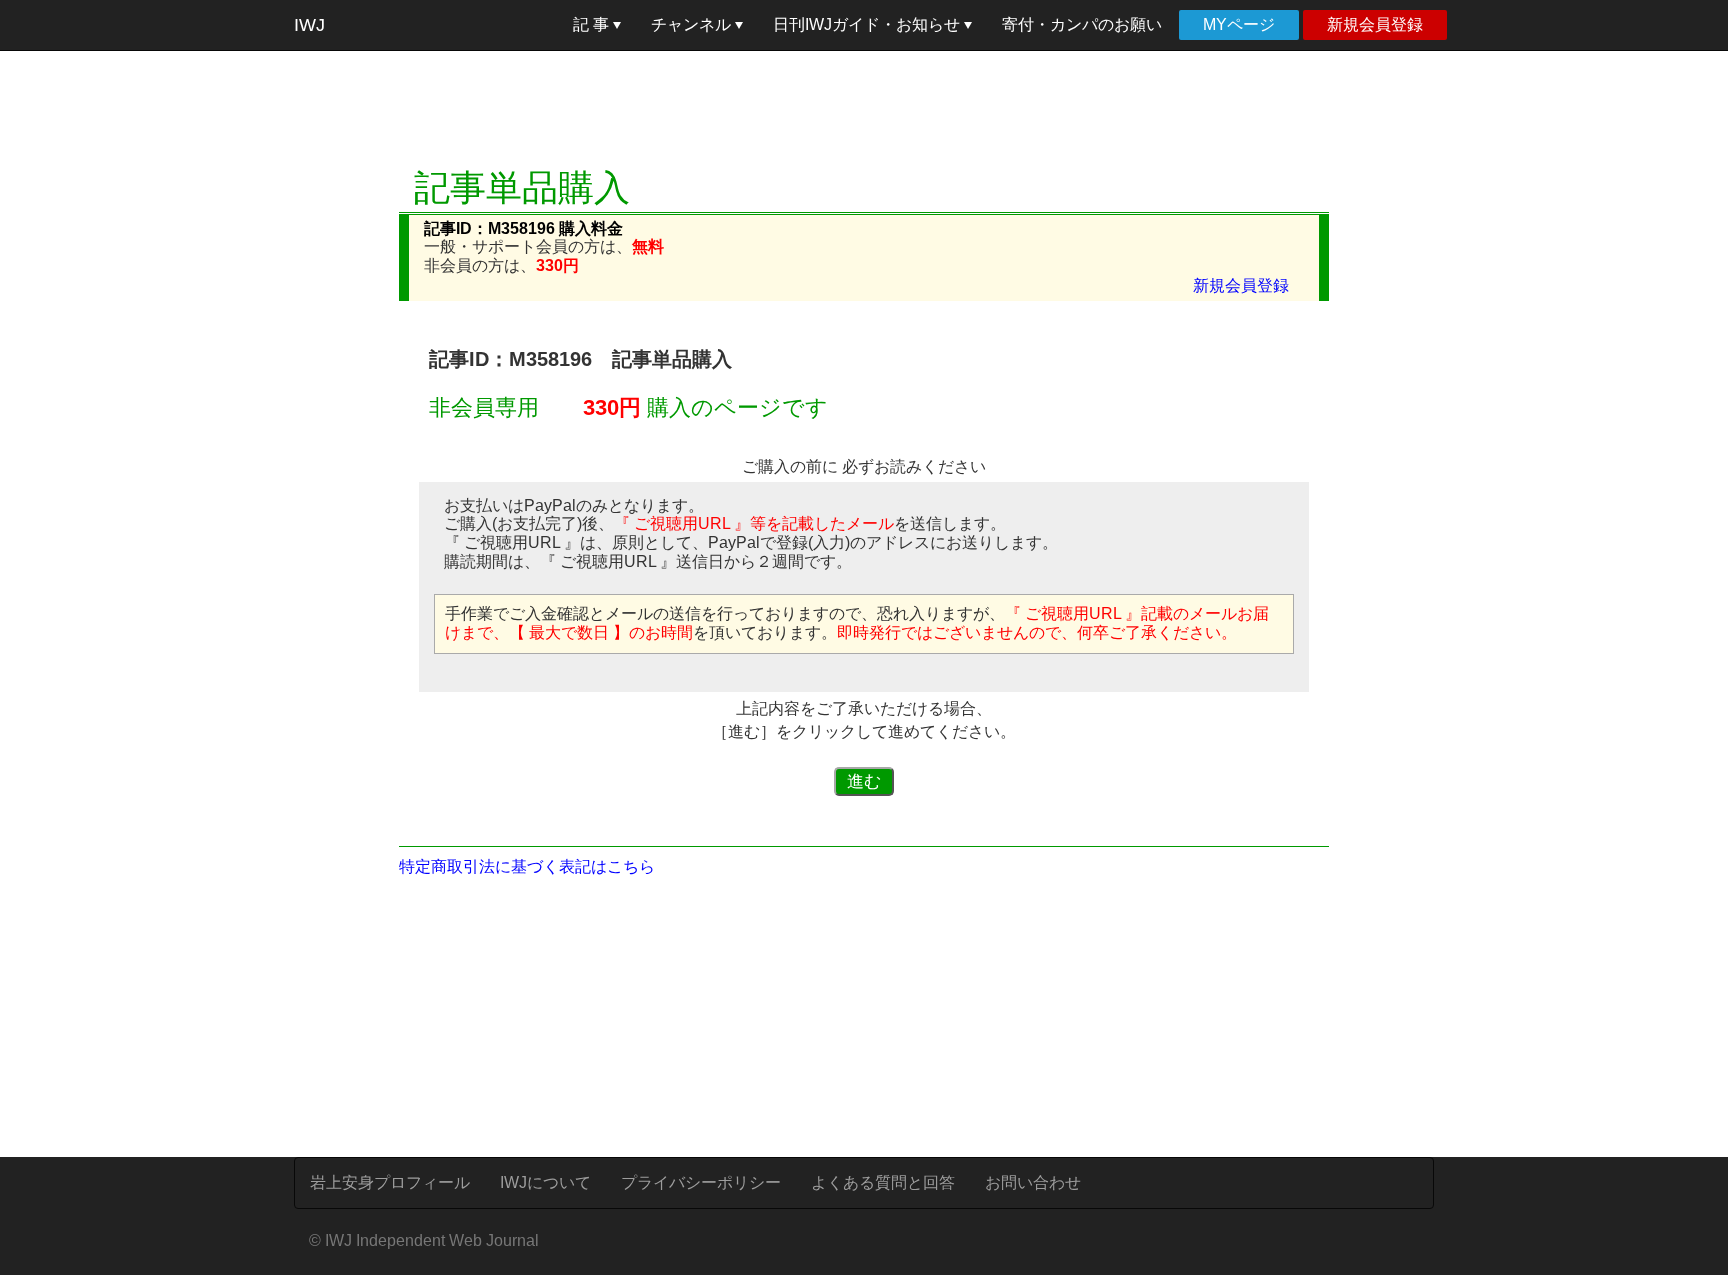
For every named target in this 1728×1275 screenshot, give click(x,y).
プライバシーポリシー (701, 1182)
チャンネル (693, 24)
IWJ (309, 25)
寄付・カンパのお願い (1082, 24)
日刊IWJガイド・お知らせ (868, 24)
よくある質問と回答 (883, 1182)
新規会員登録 (1375, 24)
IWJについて (545, 1182)
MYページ (1239, 24)
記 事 (593, 24)
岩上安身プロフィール (390, 1182)
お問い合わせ (1033, 1182)
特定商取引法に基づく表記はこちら (527, 866)
